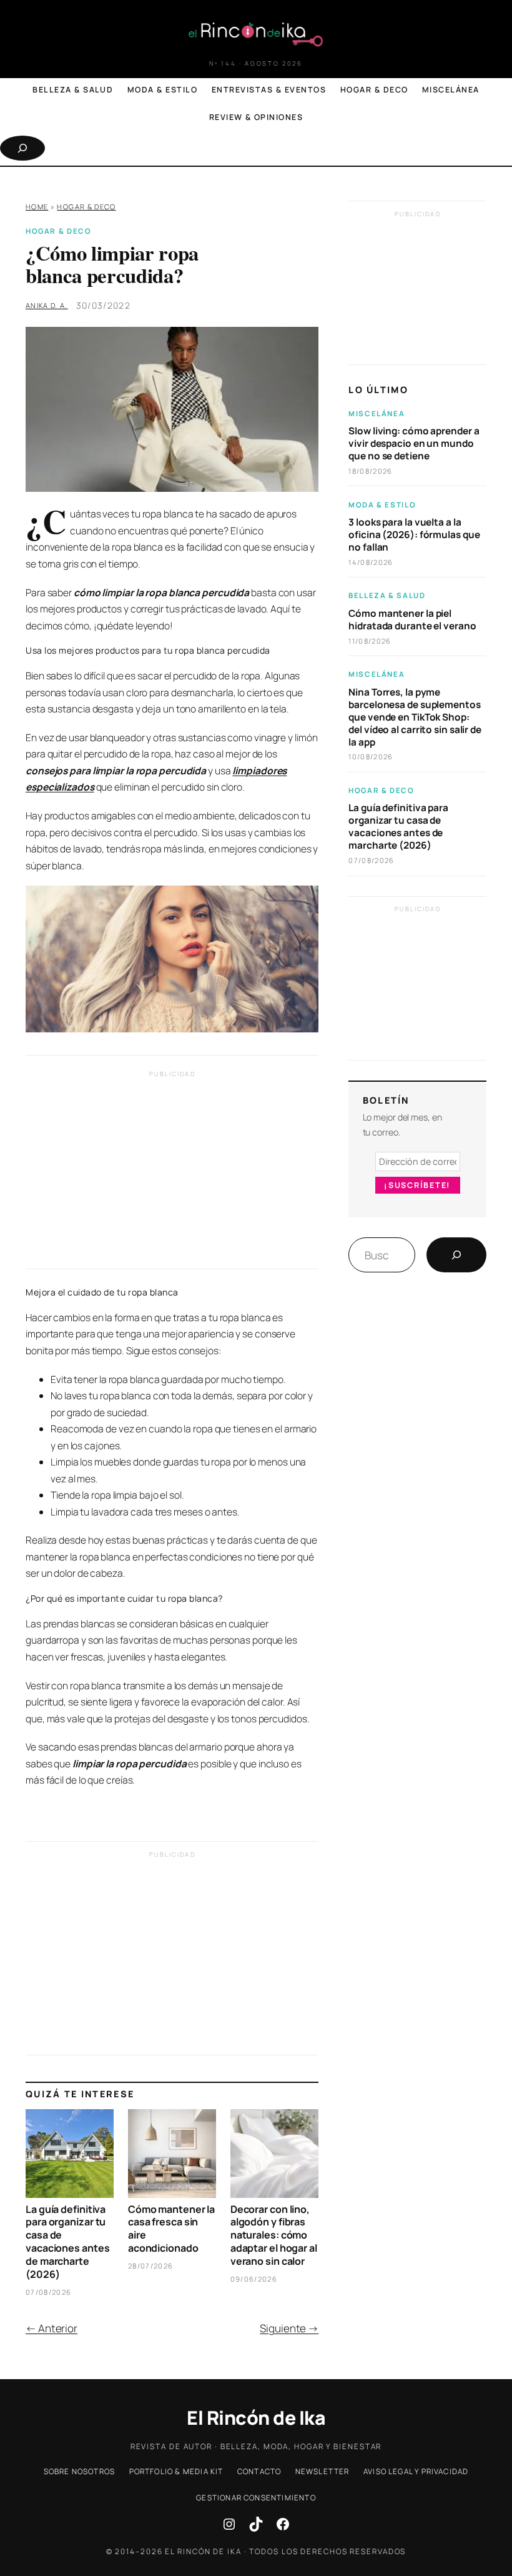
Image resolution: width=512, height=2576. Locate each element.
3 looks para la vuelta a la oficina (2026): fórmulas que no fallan (414, 535)
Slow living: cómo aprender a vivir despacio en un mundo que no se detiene (414, 444)
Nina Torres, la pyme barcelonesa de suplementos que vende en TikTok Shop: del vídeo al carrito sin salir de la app (415, 717)
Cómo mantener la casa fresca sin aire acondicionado (171, 2229)
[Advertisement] (172, 1173)
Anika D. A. (47, 305)
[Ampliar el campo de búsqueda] (22, 148)
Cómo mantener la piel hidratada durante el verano (412, 620)
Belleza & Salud (387, 595)
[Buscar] (456, 1255)
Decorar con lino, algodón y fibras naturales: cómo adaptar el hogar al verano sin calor (274, 2235)
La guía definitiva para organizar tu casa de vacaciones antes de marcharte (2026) (67, 2242)
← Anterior (52, 2328)
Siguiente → (289, 2328)
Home (37, 207)
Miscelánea (377, 413)
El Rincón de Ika (256, 2418)
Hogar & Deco (86, 207)
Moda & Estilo (382, 505)
